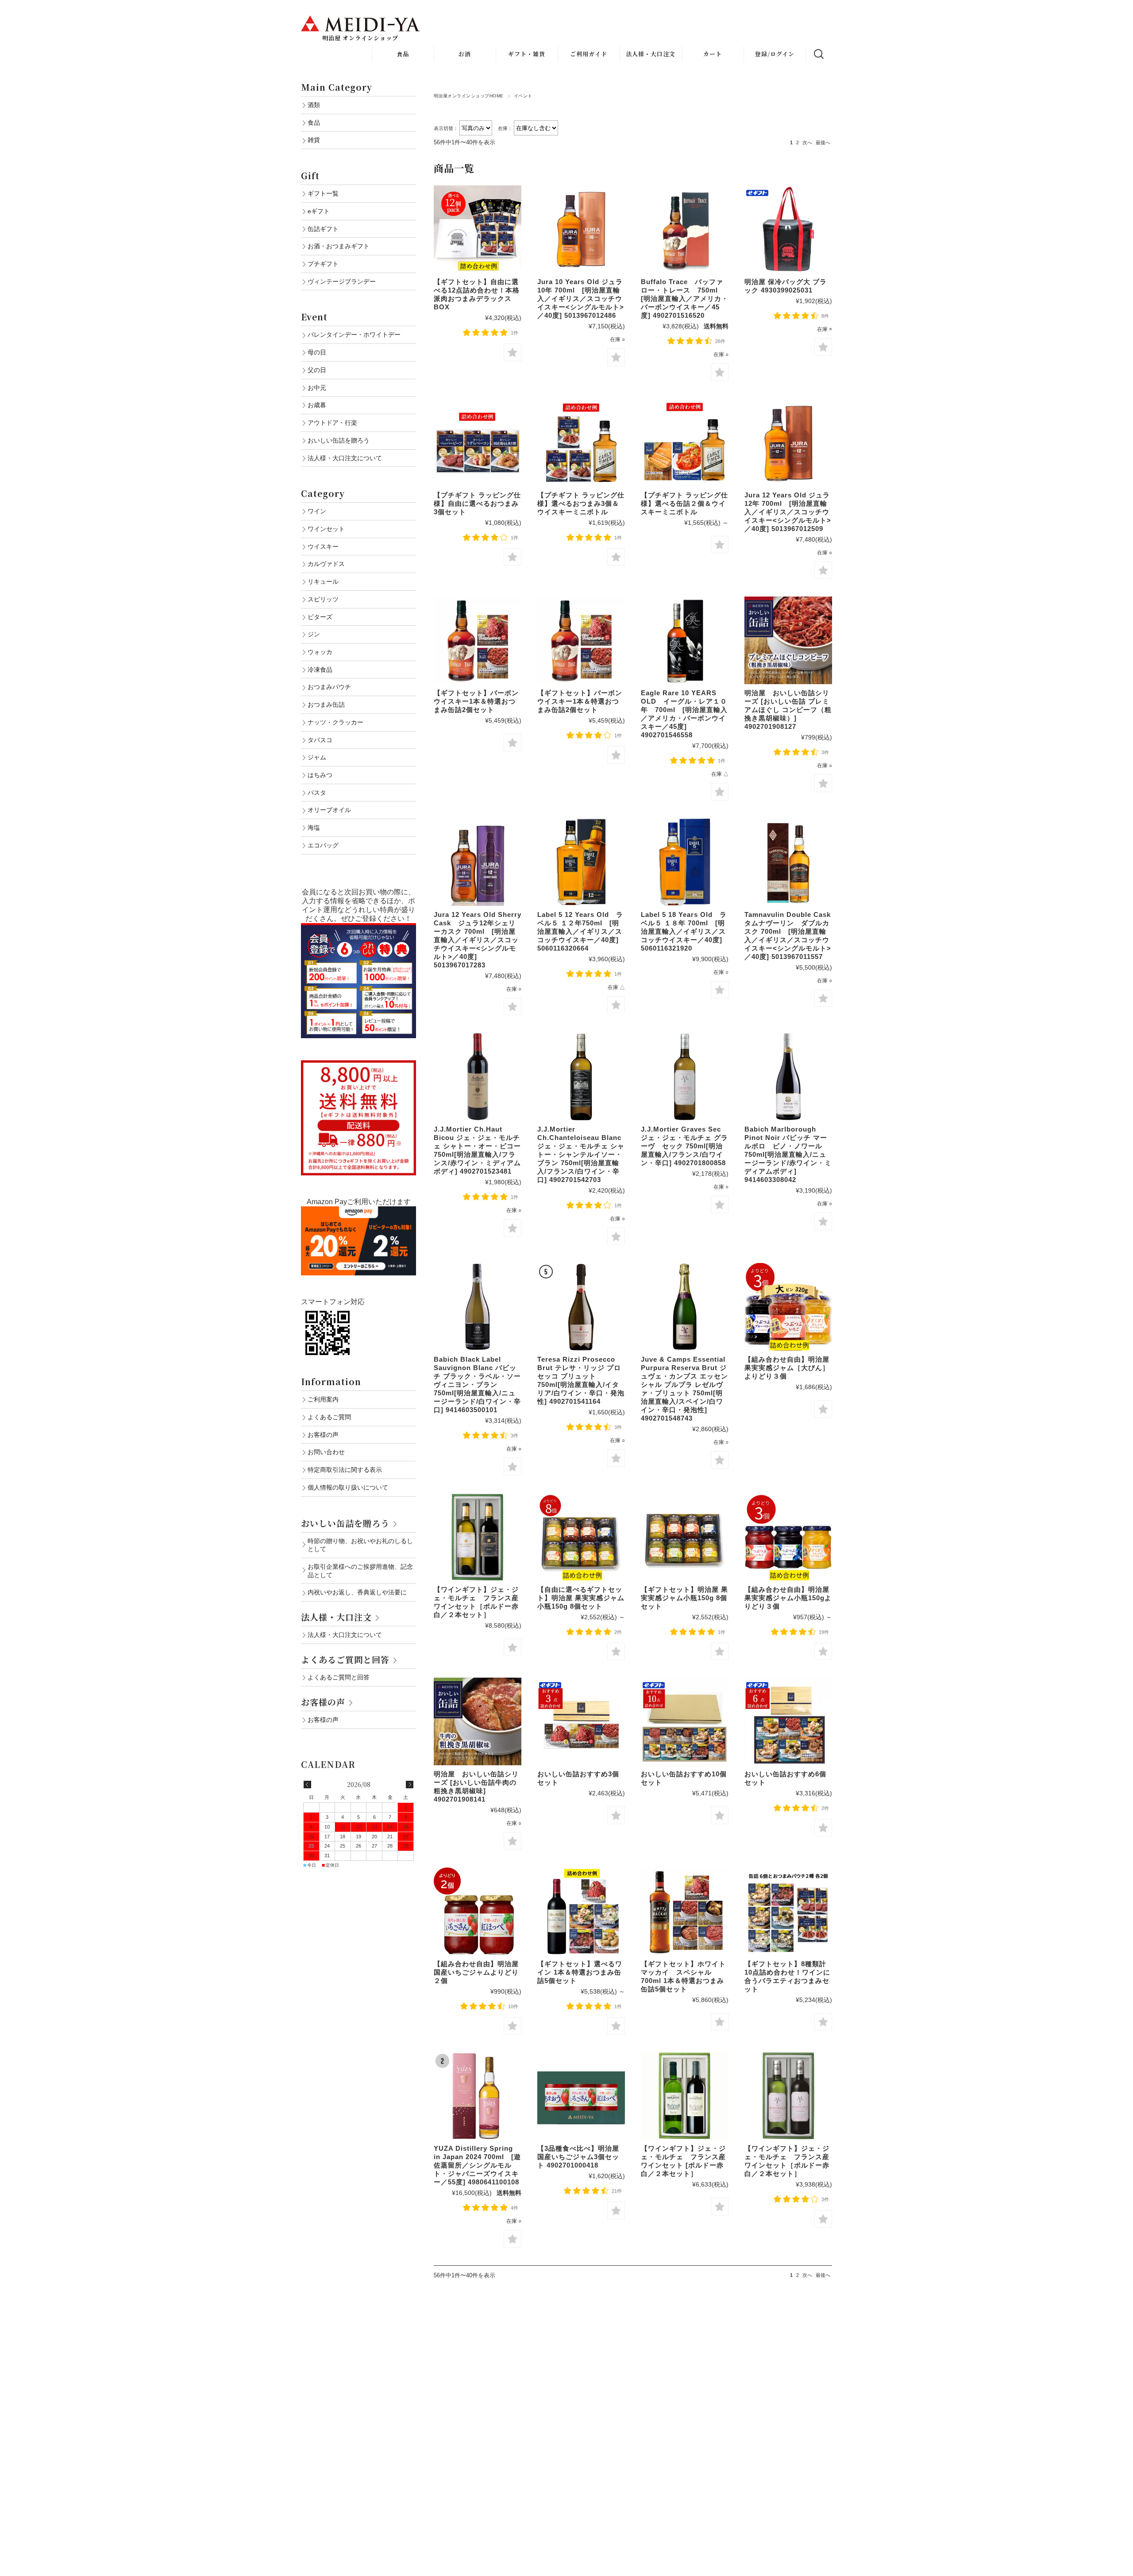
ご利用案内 (323, 1399)
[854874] (685, 1307)
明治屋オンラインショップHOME (469, 96)
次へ (807, 142)
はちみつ (320, 775)
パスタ (317, 793)
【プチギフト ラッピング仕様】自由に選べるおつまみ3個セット (477, 503)
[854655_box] (685, 640)
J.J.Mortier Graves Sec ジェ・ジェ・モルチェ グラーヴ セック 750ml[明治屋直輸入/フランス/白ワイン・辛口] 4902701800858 (684, 1146)
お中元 (317, 388)
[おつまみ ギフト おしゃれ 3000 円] (788, 1721)
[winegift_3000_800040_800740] (788, 2096)
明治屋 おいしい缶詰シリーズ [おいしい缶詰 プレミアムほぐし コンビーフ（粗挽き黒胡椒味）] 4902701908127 (788, 710)
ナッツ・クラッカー (335, 722)
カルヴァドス (326, 564)
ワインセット (326, 529)
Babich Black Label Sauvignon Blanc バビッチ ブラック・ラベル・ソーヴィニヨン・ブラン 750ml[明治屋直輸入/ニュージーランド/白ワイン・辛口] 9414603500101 (477, 1384)
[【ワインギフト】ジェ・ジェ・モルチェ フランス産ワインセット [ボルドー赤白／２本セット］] (685, 2096)
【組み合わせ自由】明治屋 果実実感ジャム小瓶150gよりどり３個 (788, 1598)
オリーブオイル (329, 810)
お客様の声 (323, 1435)
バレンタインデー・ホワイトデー (354, 335)
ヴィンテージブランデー (342, 281)
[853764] (788, 1077)
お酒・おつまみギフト (339, 246)
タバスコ (320, 740)
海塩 (314, 828)
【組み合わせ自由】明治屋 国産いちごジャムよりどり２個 (476, 1972)
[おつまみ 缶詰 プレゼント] (581, 1721)
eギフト (319, 211)
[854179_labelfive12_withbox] (581, 862)
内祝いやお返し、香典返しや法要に (357, 1592)
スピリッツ (323, 599)
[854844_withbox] (478, 862)
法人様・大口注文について (345, 458)
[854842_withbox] (581, 229)
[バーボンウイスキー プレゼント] (478, 640)
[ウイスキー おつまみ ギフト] (685, 1911)
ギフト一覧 (323, 193)
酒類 (314, 105)
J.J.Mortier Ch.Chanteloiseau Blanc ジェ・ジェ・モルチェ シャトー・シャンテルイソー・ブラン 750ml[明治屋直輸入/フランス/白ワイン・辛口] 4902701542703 (581, 1154)
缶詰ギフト (323, 229)
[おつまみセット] (478, 229)
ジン (314, 634)
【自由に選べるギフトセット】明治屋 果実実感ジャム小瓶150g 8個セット (581, 1598)
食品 (314, 123)
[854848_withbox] (788, 862)
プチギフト (323, 264)
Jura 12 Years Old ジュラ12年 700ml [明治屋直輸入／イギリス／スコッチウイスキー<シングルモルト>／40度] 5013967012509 (788, 512)
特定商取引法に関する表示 (345, 1470)
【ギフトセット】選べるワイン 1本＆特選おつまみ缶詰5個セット (580, 1972)
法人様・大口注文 (651, 54)
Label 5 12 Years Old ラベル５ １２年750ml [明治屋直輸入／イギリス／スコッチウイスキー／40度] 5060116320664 (580, 931)
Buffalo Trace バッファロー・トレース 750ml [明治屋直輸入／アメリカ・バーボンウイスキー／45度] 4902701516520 (685, 298)
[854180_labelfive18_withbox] (685, 862)
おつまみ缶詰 (326, 705)
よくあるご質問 (329, 1417)
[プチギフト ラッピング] (478, 443)
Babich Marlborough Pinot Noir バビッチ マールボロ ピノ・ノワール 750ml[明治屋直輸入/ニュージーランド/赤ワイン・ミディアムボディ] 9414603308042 (788, 1154)
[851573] (478, 1307)
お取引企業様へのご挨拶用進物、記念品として (360, 1571)
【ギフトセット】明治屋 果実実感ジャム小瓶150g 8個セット (684, 1598)
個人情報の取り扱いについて (348, 1487)
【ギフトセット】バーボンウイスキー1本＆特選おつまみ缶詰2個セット (476, 701)
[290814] (478, 1721)
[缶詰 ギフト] (685, 1721)
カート (713, 54)
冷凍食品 (320, 670)
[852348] (478, 1077)
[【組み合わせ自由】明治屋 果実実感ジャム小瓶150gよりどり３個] (788, 1537)
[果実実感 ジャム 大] (788, 1307)
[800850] (685, 1077)
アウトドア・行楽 (332, 423)
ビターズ (320, 617)
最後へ (823, 142)
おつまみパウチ (329, 687)
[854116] (581, 1307)
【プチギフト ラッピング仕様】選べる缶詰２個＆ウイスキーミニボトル (684, 503)
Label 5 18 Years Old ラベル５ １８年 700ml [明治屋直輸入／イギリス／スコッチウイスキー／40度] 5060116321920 (684, 931)
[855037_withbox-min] (478, 2096)
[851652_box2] (685, 229)
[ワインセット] (478, 1537)
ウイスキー (323, 547)
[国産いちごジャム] (478, 1911)
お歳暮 (317, 405)
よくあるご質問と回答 (345, 1659)
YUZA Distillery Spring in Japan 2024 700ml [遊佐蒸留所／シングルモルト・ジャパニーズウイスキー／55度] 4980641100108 (477, 2165)
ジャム (317, 757)
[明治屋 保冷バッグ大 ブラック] (788, 229)
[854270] (581, 1077)
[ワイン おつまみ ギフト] (581, 1911)
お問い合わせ (326, 1452)
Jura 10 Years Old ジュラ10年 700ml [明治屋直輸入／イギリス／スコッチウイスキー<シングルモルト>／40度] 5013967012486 (581, 298)
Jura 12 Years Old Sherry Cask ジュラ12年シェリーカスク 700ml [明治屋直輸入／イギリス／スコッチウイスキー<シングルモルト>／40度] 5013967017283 (478, 940)
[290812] (788, 640)
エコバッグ (323, 845)
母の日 (317, 352)
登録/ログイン (775, 54)
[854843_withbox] (788, 443)
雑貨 (314, 140)
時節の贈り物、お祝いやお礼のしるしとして (360, 1545)
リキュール (323, 581)
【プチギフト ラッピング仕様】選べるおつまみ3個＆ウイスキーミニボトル (581, 503)
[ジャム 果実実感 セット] (581, 1537)
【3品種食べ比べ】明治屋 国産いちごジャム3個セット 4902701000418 (578, 2157)
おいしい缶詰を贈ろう (339, 440)
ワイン (317, 511)
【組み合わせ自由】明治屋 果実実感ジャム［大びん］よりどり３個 (787, 1368)
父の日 (317, 370)
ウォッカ (320, 652)
